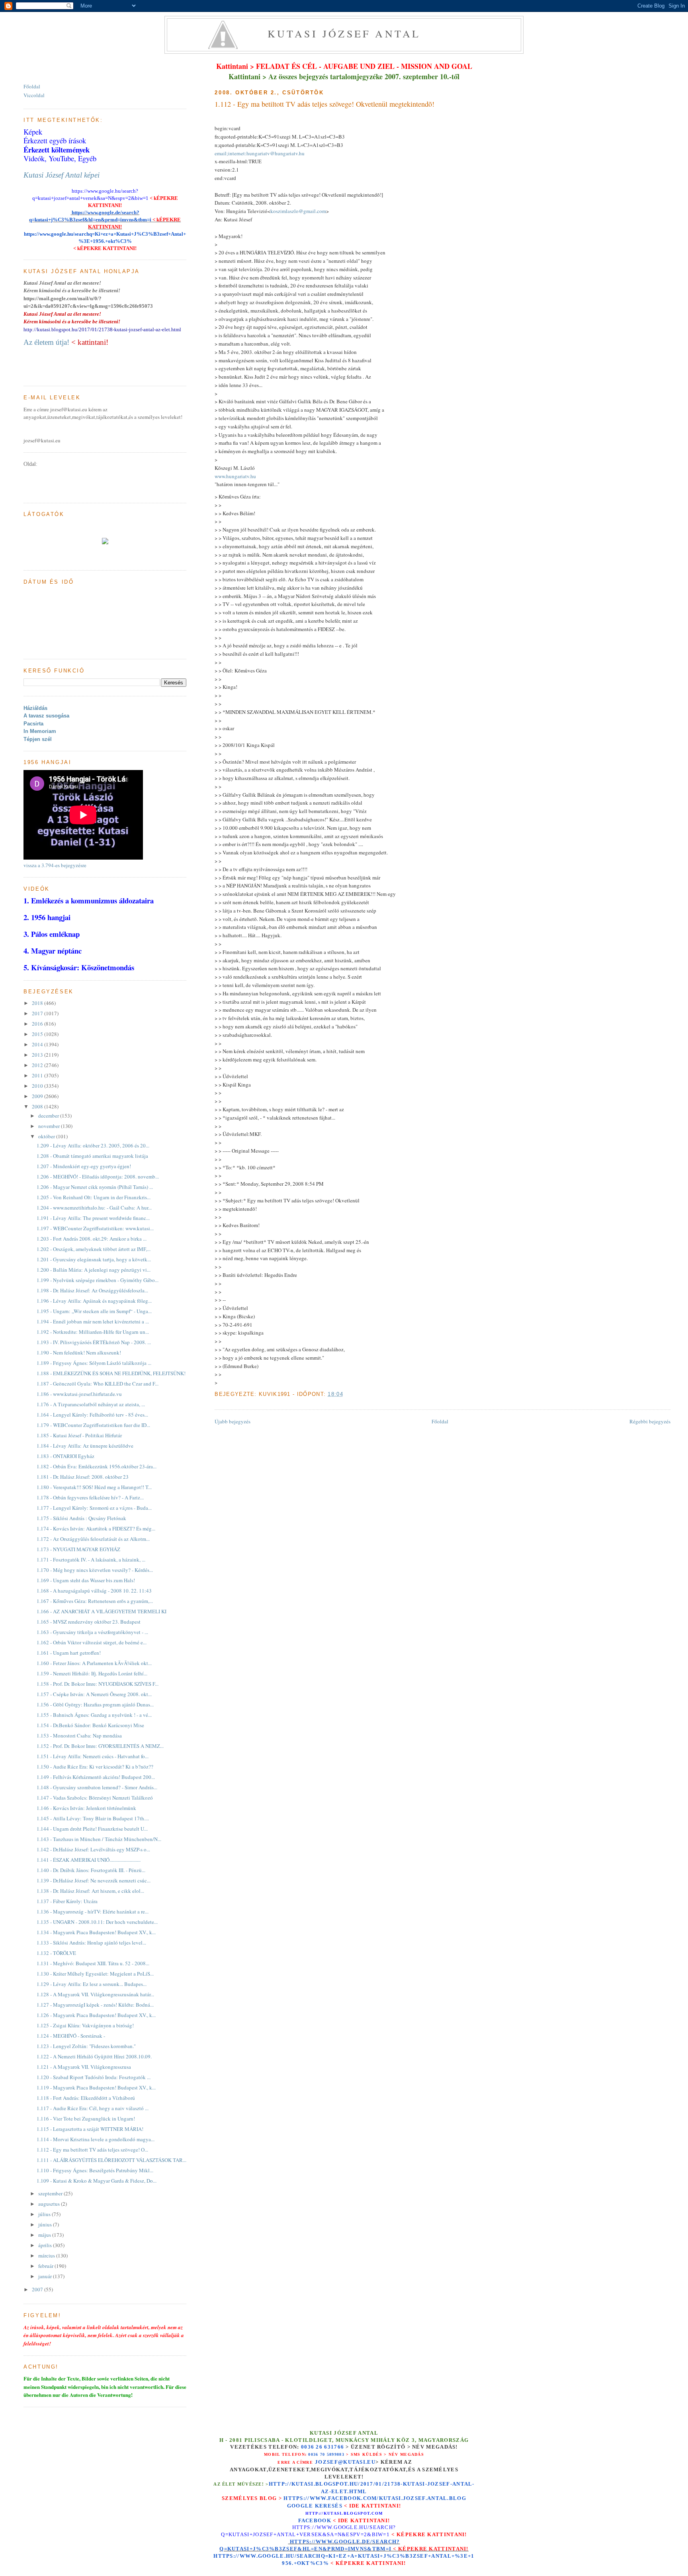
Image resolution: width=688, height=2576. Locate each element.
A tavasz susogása (46, 716)
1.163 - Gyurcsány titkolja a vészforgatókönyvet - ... (92, 1632)
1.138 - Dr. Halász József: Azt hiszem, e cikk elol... (90, 1891)
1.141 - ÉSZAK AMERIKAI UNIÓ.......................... (89, 1860)
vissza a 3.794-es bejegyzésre (55, 865)
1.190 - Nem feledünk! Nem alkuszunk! (79, 1352)
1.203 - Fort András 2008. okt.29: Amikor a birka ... (92, 1239)
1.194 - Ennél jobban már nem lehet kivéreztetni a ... (93, 1321)
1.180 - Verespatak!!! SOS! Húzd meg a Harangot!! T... (94, 1487)
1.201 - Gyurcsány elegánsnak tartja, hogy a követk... (94, 1259)
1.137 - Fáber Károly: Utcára (67, 1901)
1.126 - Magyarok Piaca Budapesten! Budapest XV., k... (96, 2015)
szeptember (51, 2193)
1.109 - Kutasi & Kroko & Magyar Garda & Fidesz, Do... (97, 2181)
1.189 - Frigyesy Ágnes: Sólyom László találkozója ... (94, 1363)
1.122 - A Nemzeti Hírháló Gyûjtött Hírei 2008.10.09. (94, 2056)
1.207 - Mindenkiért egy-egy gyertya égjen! (84, 1166)
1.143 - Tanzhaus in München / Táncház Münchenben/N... (99, 1839)
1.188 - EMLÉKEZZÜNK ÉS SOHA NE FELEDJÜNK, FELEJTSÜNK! (111, 1373)
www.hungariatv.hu (235, 476)
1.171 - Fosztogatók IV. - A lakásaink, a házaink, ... (91, 1560)
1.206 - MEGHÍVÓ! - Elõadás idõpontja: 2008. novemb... (98, 1177)
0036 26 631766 (322, 2447)
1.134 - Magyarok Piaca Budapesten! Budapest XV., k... (96, 1932)
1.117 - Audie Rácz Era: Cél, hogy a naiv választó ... (93, 2108)
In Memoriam (40, 731)
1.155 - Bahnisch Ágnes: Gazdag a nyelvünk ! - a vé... (94, 1715)
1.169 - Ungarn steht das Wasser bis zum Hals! (86, 1580)
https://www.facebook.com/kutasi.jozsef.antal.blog (375, 2498)
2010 (38, 1086)
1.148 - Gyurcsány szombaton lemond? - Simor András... (97, 1787)
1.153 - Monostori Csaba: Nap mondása (79, 1736)
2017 (38, 1013)
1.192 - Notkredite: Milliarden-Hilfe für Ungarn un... (93, 1332)
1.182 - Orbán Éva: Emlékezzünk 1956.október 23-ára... (97, 1466)
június (46, 2224)
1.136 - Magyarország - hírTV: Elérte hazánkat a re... (93, 1911)
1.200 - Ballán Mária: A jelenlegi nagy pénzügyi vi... (94, 1270)
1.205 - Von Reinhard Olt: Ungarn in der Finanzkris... (94, 1197)
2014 (38, 1044)
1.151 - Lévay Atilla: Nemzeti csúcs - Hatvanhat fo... (93, 1756)
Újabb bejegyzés (233, 1421)
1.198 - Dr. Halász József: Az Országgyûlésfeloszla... (92, 1290)
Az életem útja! (46, 342)
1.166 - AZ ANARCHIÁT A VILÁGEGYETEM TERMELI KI (102, 1611)
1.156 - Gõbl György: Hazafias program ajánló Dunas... (95, 1704)
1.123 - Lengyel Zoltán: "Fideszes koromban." (86, 2046)
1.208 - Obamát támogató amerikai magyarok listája (92, 1156)
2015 (38, 1034)
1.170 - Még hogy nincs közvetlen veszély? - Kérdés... (95, 1570)
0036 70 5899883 (326, 2454)
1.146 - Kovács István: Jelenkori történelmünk (86, 1808)
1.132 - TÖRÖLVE (56, 1953)
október (47, 1136)
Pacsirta (33, 724)
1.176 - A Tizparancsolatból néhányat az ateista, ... (91, 1404)
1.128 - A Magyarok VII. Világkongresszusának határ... (95, 1994)
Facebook (315, 2520)
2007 (38, 2289)
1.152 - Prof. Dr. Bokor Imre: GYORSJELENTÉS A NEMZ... (100, 1746)
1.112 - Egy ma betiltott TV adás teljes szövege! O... (92, 2150)
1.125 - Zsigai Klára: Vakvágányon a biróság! (85, 2025)
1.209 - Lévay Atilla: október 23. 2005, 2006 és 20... (93, 1145)
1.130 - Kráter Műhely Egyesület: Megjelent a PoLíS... (95, 1974)
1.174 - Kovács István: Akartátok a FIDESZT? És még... (96, 1528)
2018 (38, 1003)
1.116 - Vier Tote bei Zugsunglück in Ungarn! (86, 2119)
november (50, 1126)
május (45, 2235)
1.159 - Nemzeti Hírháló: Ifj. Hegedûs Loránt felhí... (92, 1673)
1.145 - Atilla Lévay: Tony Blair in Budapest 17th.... (93, 1818)
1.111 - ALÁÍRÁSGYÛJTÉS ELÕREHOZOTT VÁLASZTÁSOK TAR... (111, 2160)
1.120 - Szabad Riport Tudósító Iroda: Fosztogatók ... (94, 2077)
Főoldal (440, 1421)
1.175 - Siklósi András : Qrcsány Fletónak (81, 1518)
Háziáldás (35, 708)
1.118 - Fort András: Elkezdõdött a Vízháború (86, 2098)
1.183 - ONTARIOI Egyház (65, 1456)
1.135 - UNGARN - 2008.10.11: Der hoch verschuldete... (97, 1922)
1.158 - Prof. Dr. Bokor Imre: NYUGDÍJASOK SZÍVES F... (98, 1684)
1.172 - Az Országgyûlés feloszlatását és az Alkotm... (93, 1539)
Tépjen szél (38, 739)
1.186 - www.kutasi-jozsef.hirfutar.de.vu (79, 1394)
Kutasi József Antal (344, 33)
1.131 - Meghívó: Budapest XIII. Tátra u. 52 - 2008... (93, 1963)
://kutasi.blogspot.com (351, 2513)
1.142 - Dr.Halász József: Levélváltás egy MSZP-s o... (93, 1849)
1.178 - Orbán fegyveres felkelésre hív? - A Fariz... (90, 1497)
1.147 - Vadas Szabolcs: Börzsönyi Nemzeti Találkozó (95, 1798)
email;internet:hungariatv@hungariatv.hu (260, 153)
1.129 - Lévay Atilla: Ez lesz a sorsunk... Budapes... (92, 1984)
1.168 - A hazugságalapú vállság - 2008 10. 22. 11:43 (94, 1591)
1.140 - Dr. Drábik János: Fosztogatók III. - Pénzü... (91, 1870)
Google (301, 2506)
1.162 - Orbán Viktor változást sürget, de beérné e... (92, 1642)
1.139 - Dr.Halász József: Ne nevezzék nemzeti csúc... (94, 1880)
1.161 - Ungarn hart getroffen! (69, 1653)
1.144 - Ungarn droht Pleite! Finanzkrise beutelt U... (92, 1829)
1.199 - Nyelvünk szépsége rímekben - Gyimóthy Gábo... (98, 1280)
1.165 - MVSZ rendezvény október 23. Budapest (89, 1622)
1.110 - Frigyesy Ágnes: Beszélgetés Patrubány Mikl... (95, 2170)
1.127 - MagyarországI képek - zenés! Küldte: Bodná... (95, 2005)
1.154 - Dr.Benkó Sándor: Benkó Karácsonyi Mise (90, 1725)
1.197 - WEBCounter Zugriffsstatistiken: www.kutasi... (95, 1228)
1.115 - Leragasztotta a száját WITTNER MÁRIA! (90, 2129)
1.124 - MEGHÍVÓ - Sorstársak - (71, 2036)
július (45, 2214)
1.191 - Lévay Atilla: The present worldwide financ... (93, 1218)
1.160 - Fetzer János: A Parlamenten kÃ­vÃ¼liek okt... (94, 1663)
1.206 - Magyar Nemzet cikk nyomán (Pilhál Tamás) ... (95, 1187)
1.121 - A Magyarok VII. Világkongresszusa (84, 2067)
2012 (38, 1065)
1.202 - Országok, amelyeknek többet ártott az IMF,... (94, 1249)
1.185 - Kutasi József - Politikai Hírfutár (79, 1435)
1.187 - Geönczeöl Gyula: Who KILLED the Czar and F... (98, 1384)
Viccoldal (34, 95)
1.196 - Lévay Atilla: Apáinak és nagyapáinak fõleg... (94, 1301)
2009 (38, 1096)
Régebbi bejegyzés (650, 1421)
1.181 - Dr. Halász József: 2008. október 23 (83, 1477)
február (46, 2266)
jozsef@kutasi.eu (345, 2462)
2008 (38, 1106)
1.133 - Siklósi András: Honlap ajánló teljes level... (91, 1943)
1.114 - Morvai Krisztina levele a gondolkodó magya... (96, 2139)
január (46, 2276)
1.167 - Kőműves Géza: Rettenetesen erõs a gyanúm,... (95, 1601)
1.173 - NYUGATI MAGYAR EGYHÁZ (78, 1549)
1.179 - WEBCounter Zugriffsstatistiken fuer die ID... (93, 1425)
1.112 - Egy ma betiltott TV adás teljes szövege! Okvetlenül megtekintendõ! (324, 104)
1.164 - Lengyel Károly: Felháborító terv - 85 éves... (92, 1415)
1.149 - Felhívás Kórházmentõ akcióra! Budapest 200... (96, 1777)
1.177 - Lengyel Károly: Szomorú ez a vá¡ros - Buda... (94, 1508)
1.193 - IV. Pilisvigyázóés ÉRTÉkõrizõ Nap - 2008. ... (94, 1342)
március (47, 2255)
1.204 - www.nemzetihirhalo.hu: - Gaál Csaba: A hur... (94, 1208)
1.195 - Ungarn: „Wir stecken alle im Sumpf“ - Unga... (94, 1311)
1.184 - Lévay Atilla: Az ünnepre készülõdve (85, 1446)
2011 (38, 1075)
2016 (38, 1024)
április (46, 2245)
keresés (329, 2506)
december (49, 1116)
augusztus (50, 2204)
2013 (38, 1055)
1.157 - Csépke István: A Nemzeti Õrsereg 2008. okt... (94, 1694)
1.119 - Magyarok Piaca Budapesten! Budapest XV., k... (96, 2087)
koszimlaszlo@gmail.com (298, 211)
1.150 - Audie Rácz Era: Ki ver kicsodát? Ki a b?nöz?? (95, 1767)
